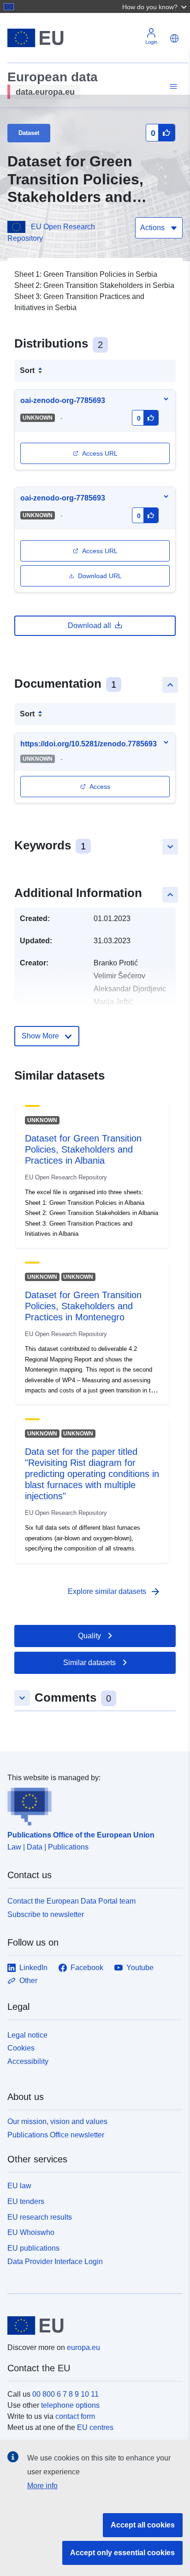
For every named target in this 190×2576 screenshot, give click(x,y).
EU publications (33, 2248)
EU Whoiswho (31, 2232)
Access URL (100, 453)
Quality (89, 1636)
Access (100, 787)
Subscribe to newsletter (46, 1914)
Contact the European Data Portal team (71, 1901)
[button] (155, 6)
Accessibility (28, 2061)
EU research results (40, 2217)
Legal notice (27, 2035)
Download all (89, 626)
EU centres (95, 2427)
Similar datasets (89, 1663)
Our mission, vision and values (57, 2121)
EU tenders (26, 2201)
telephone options (70, 2405)
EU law (19, 2186)
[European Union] (92, 2326)
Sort (27, 370)
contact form (75, 2416)
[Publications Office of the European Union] (91, 1805)
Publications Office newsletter (56, 2135)
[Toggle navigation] (172, 87)
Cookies (21, 2048)
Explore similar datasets (114, 1592)
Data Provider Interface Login (55, 2262)
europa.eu (83, 2347)
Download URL (100, 576)
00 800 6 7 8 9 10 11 (65, 2394)
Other (28, 1981)
